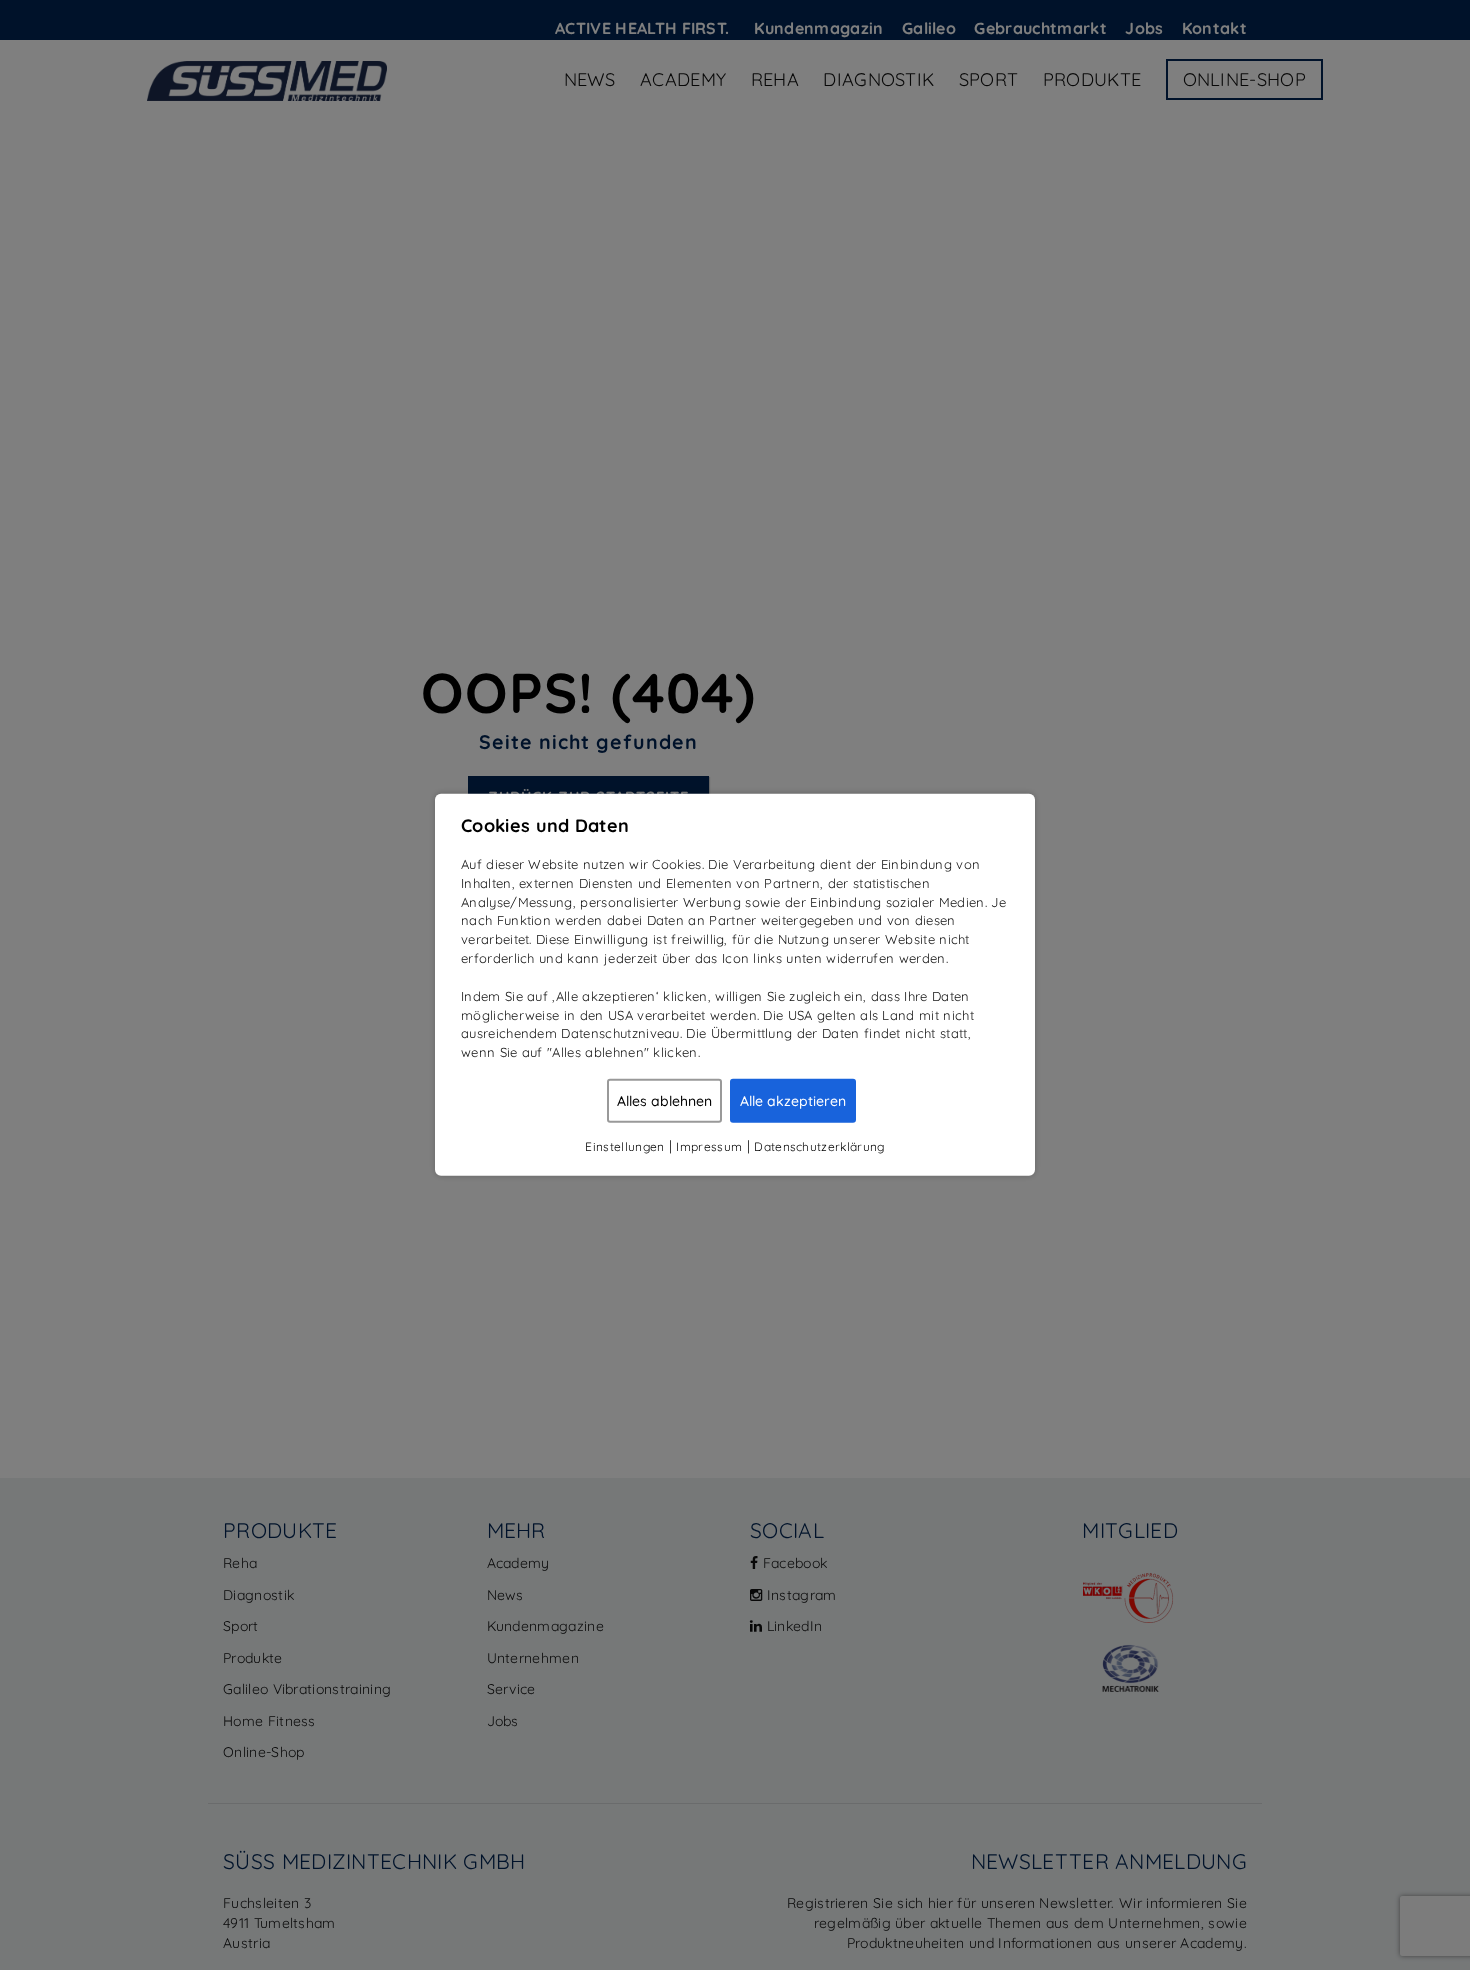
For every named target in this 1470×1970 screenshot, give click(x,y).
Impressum (709, 1146)
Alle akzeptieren (793, 1101)
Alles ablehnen (664, 1101)
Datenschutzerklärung (819, 1146)
